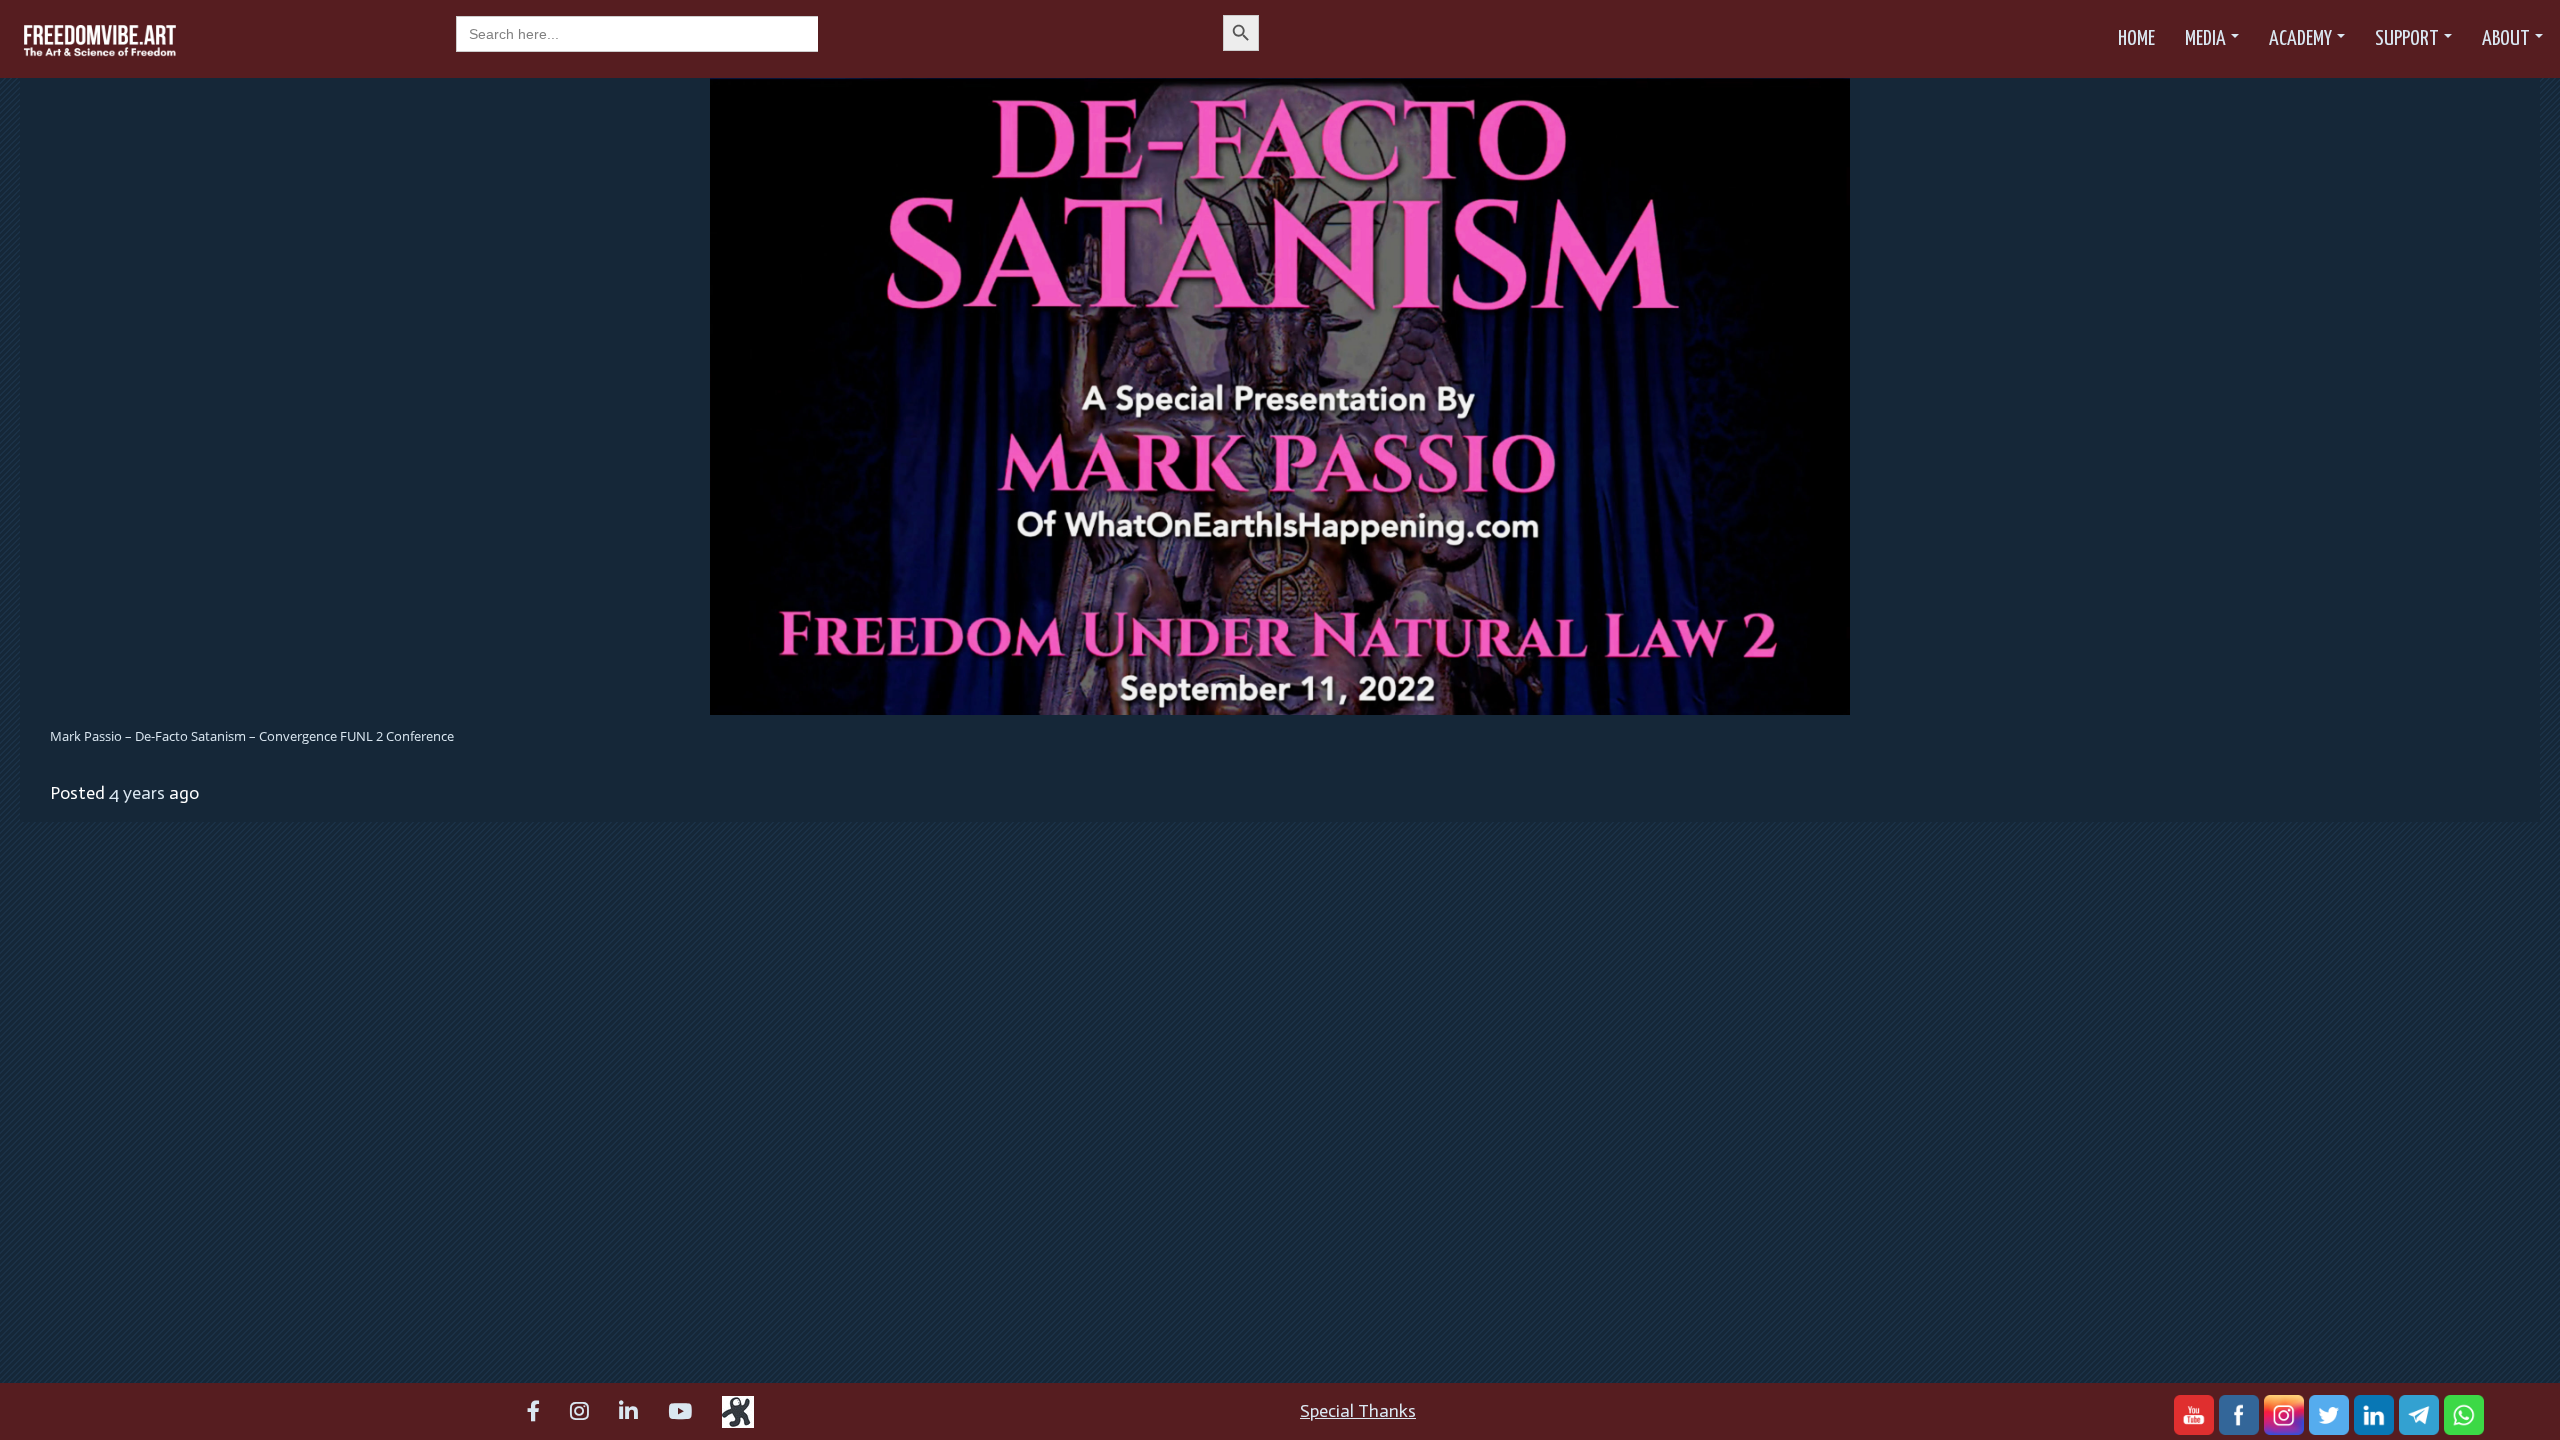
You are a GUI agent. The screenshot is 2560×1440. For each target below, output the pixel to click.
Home (2136, 39)
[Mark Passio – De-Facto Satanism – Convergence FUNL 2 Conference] (1280, 395)
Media (2205, 39)
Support (2407, 39)
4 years (137, 793)
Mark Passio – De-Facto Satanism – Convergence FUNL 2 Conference (252, 736)
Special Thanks (1358, 1411)
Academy (2300, 39)
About (2506, 39)
